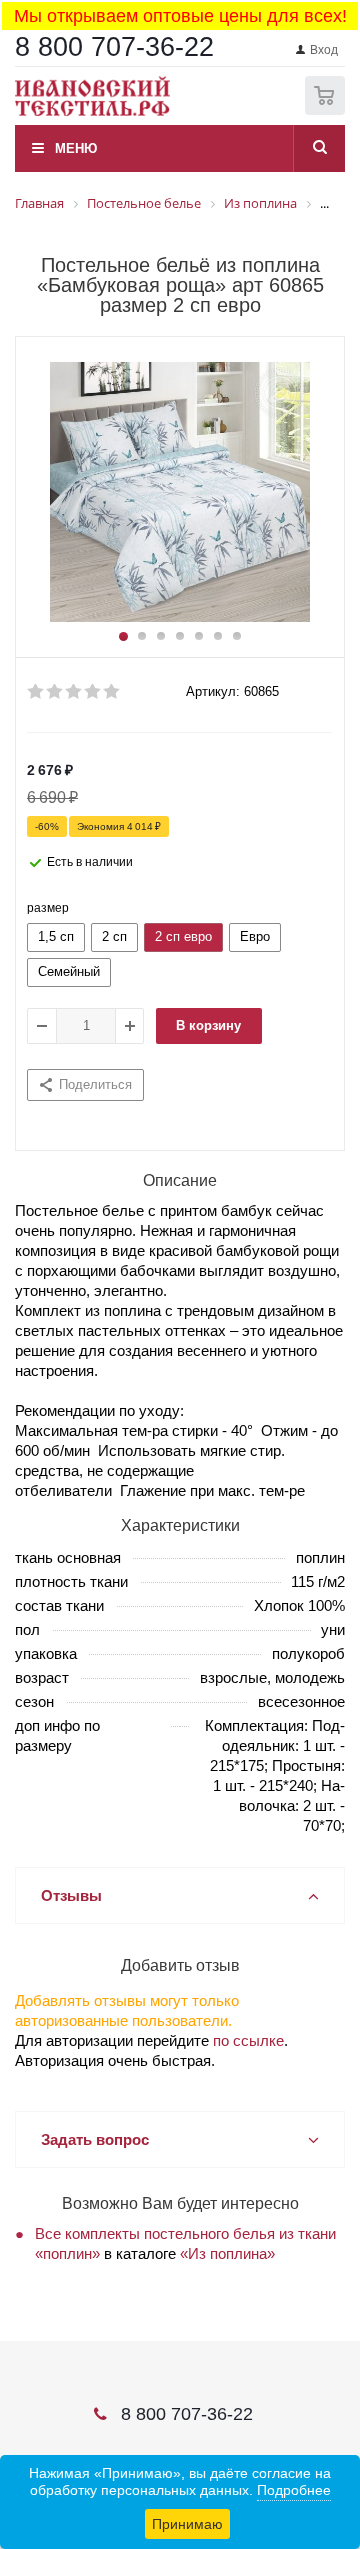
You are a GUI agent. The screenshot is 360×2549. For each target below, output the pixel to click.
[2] (55, 692)
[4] (93, 692)
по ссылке (248, 2040)
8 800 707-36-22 (114, 47)
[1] (36, 692)
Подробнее (294, 2490)
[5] (112, 692)
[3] (74, 692)
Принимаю (187, 2524)
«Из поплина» (227, 2253)
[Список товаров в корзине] (327, 110)
